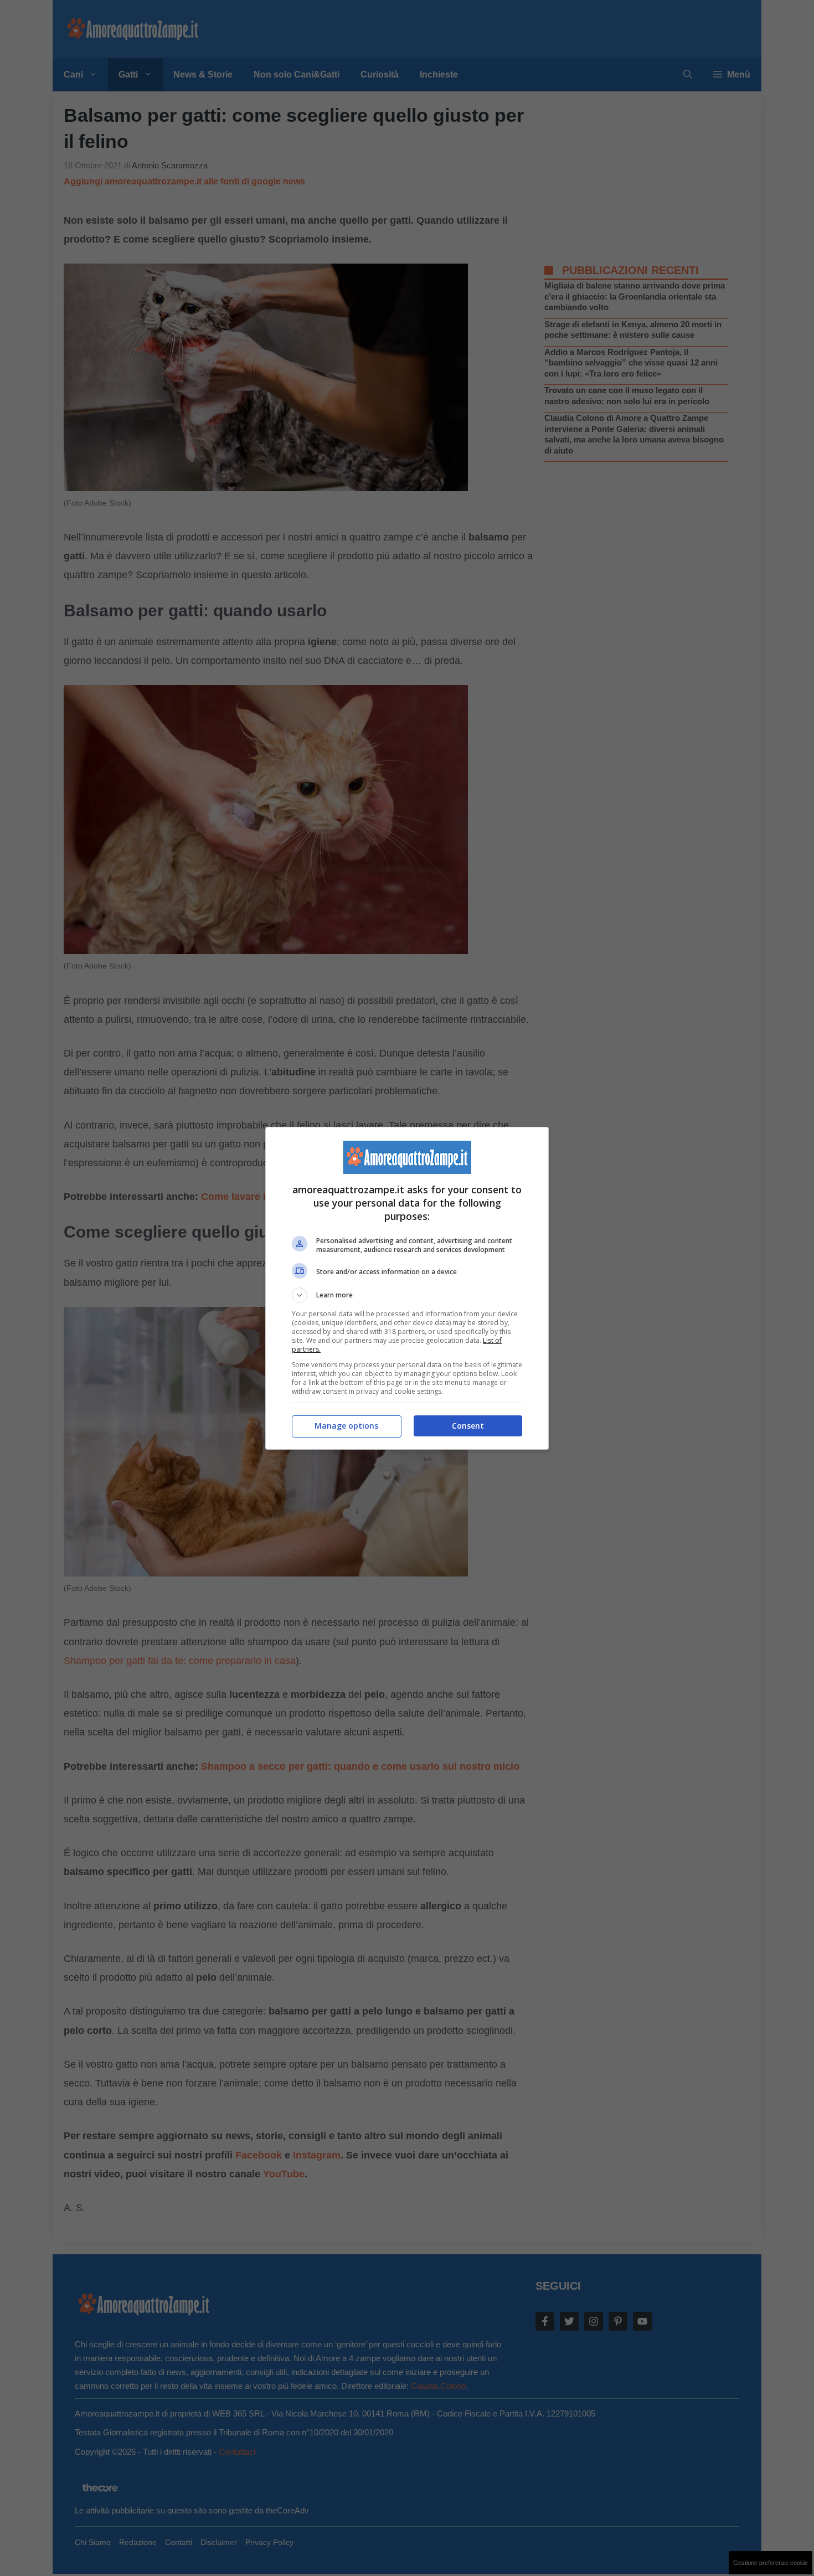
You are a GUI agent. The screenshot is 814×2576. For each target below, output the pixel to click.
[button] (407, 1295)
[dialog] (407, 1288)
